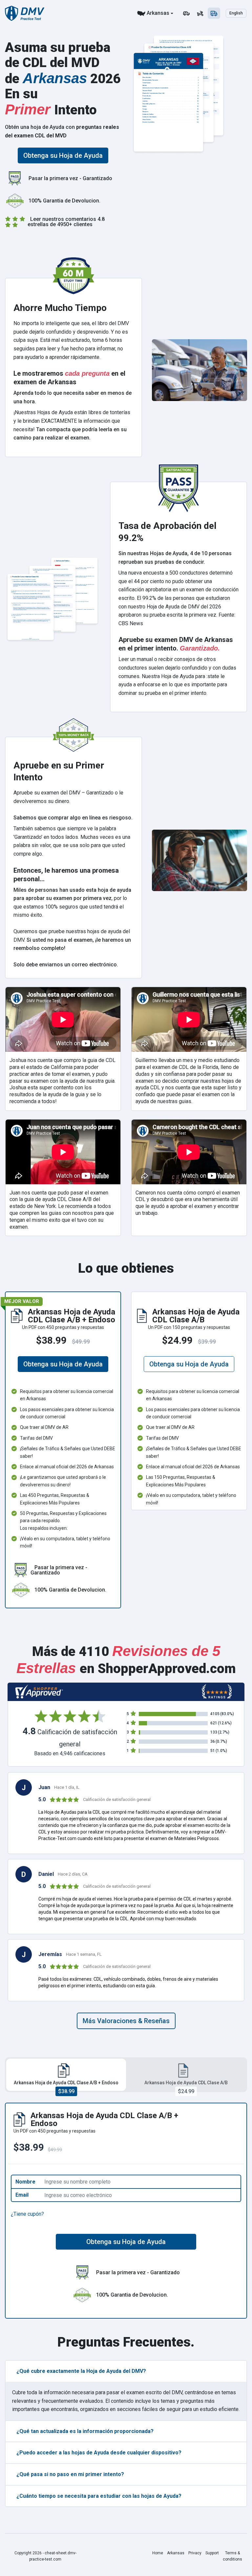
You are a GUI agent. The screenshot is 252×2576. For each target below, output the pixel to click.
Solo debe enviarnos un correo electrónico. (66, 965)
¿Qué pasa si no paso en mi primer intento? (70, 2474)
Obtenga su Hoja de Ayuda (63, 155)
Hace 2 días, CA (73, 1874)
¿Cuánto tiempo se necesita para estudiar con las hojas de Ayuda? (99, 2496)
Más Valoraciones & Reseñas (126, 2021)
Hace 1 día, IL (67, 1787)
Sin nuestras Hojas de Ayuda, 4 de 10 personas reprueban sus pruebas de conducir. (175, 558)
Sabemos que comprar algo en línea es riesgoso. (73, 818)
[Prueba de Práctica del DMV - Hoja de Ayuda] (25, 13)
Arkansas (158, 13)
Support (212, 2553)
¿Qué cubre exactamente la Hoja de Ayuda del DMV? (81, 2371)
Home (158, 2553)
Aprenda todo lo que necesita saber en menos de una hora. (73, 397)
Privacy (195, 2553)
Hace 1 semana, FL (84, 1954)
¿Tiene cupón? (27, 2214)
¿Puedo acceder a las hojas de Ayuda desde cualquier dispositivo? (99, 2453)
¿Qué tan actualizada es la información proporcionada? (85, 2431)
